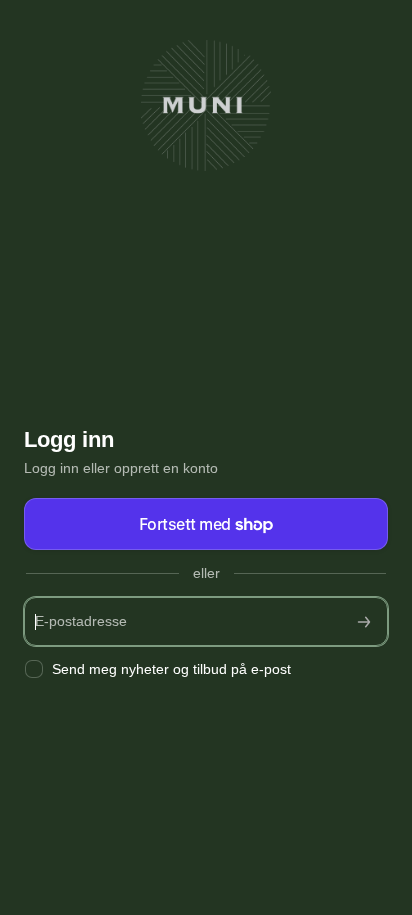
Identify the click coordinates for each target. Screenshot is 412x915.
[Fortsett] (364, 621)
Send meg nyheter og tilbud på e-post (171, 669)
